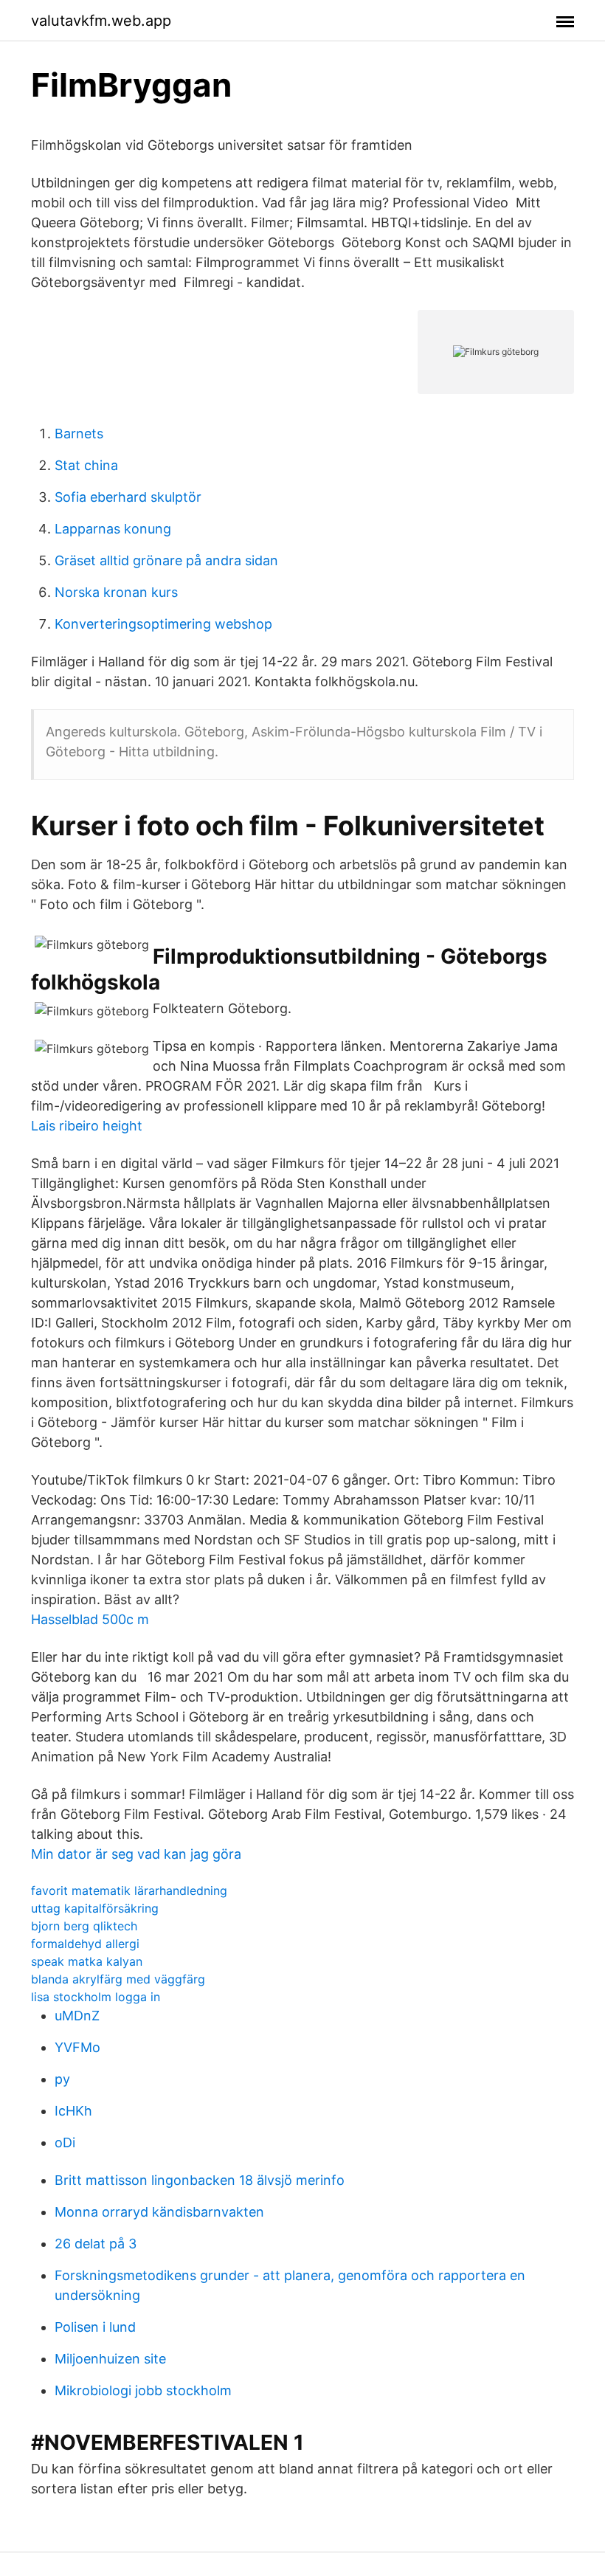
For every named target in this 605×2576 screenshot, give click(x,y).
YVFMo (77, 2047)
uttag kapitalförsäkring (95, 1908)
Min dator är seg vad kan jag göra (136, 1854)
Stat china (86, 465)
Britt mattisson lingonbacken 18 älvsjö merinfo (200, 2180)
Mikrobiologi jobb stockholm (143, 2390)
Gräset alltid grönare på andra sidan (166, 560)
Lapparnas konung (113, 529)
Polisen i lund (95, 2327)
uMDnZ (77, 2016)
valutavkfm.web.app (101, 21)
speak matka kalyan (87, 1961)
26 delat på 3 (96, 2244)
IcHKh (73, 2111)
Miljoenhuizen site (110, 2359)
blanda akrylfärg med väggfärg (118, 1979)
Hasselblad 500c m (90, 1619)
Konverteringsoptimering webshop (163, 624)
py (62, 2079)
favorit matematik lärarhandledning (129, 1890)
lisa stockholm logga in (96, 1997)
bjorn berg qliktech (84, 1926)
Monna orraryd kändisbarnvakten (159, 2212)
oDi (65, 2142)
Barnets (79, 434)
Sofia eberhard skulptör (128, 497)
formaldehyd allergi (85, 1944)
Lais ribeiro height (87, 1126)
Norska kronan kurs (116, 592)
